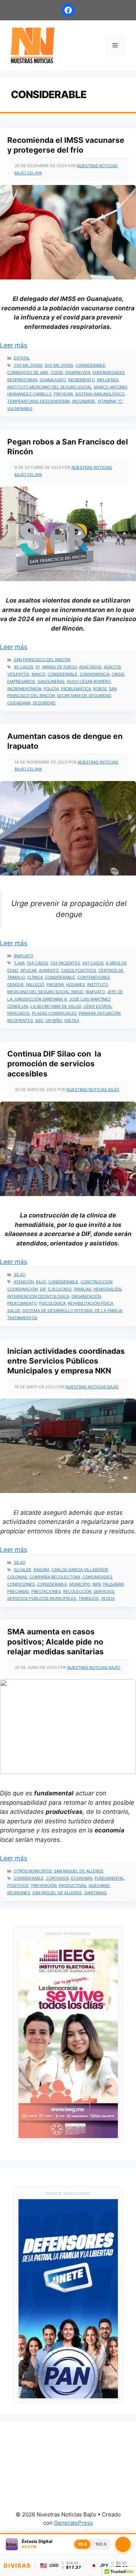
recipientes (20, 1021)
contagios (57, 1878)
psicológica (52, 1303)
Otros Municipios (33, 1871)
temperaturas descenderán (38, 401)
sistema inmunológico (100, 394)
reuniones (19, 1893)
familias (83, 1289)
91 (38, 667)
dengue (16, 985)
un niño (54, 1021)
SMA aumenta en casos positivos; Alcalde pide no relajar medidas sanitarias (55, 1642)
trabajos (88, 1598)
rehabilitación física (90, 1303)
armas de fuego (59, 667)
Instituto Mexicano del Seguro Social (50, 387)
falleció (35, 985)
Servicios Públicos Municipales (42, 1598)
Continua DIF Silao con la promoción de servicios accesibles (54, 1064)
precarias (18, 1591)
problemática (76, 689)
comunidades (97, 1577)
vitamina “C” (110, 401)
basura (42, 1570)
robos (100, 689)
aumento (49, 970)
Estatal (22, 358)
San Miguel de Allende (79, 1871)
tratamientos (22, 1318)
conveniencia (95, 674)
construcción (96, 1282)
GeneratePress (73, 2523)
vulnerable (20, 408)
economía (82, 1878)
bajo (41, 1282)
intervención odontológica (38, 1296)
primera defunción (100, 1013)
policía (51, 689)
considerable (90, 365)
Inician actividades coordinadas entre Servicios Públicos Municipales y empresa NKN (66, 1361)
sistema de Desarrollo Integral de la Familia (72, 1311)
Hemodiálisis (108, 1289)
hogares (75, 985)
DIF (43, 1289)
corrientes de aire (28, 373)
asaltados (90, 667)
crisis (118, 674)
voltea (72, 1021)
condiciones (21, 1584)
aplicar (28, 970)
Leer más (14, 345)
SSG (39, 1021)
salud (14, 1311)
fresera (55, 985)
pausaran (113, 1584)
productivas (73, 1885)
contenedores (94, 977)
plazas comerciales (54, 1013)
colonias (17, 1577)
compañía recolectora (55, 1577)
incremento (81, 380)
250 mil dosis (28, 365)
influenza (108, 380)
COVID (57, 373)
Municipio (80, 1584)
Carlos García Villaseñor (80, 1570)
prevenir (63, 394)
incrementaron (24, 689)
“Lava (19, 963)
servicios (104, 1591)
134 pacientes (65, 963)
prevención (44, 1885)
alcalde (23, 1570)
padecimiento (22, 1303)
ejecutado (60, 1289)
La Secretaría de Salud (56, 1006)
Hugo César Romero (89, 681)
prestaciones (46, 1591)
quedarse (99, 1885)
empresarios (21, 681)
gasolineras (51, 681)
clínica (35, 977)
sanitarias (95, 1893)
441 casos (93, 963)
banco (38, 674)
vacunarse (84, 401)
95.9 (82, 2544)
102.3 (101, 2544)
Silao (20, 1275)
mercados (18, 1013)
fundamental (109, 1878)
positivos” (18, 1885)
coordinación (22, 1289)
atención (24, 1282)
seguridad (44, 703)
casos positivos (79, 970)
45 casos (24, 667)
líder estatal (98, 1006)
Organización (86, 1296)
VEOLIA (108, 1598)
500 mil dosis (59, 365)
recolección (77, 1591)
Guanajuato (53, 380)
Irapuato (23, 956)
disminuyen (78, 373)
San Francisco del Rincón (42, 660)
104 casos (38, 963)
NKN (97, 1584)
